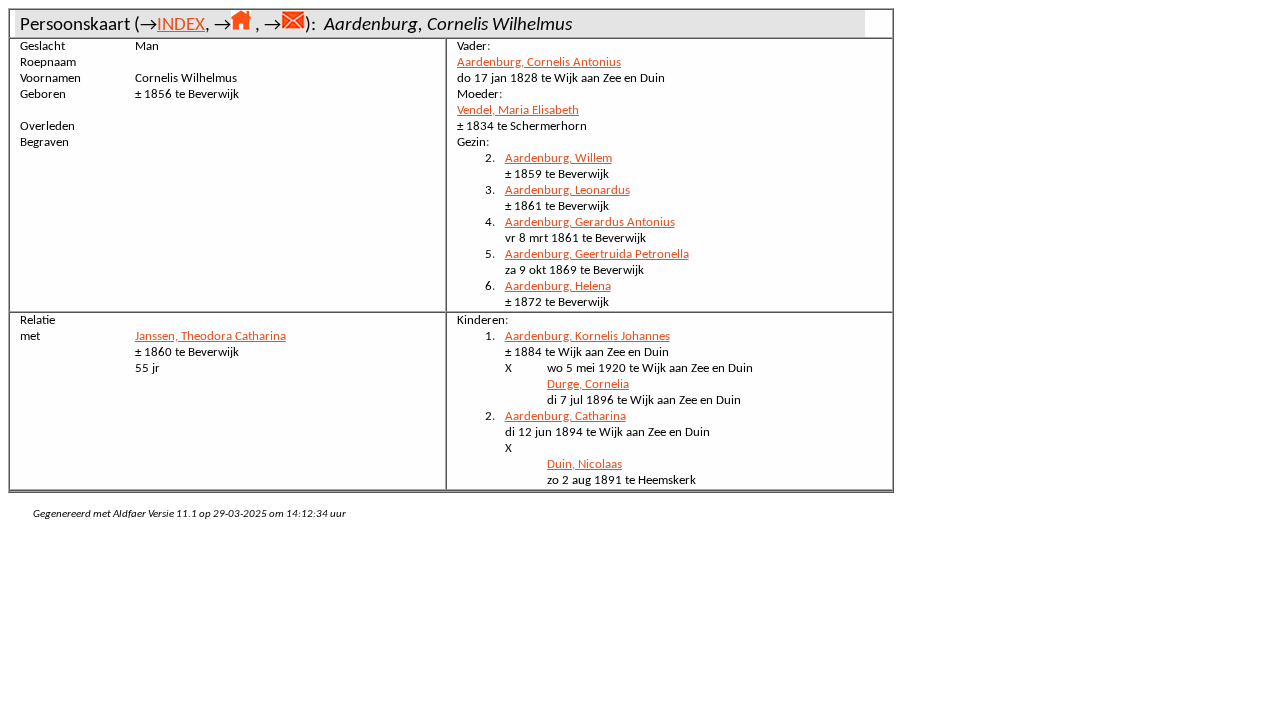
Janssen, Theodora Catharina (210, 336)
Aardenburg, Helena (558, 286)
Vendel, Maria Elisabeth (518, 110)
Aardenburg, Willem (558, 158)
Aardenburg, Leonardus (567, 190)
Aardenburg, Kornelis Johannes (587, 336)
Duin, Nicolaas (584, 464)
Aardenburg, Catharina (565, 416)
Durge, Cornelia (588, 384)
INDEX (181, 25)
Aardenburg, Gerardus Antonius (590, 222)
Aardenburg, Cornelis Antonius (539, 62)
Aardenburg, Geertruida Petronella (597, 254)
